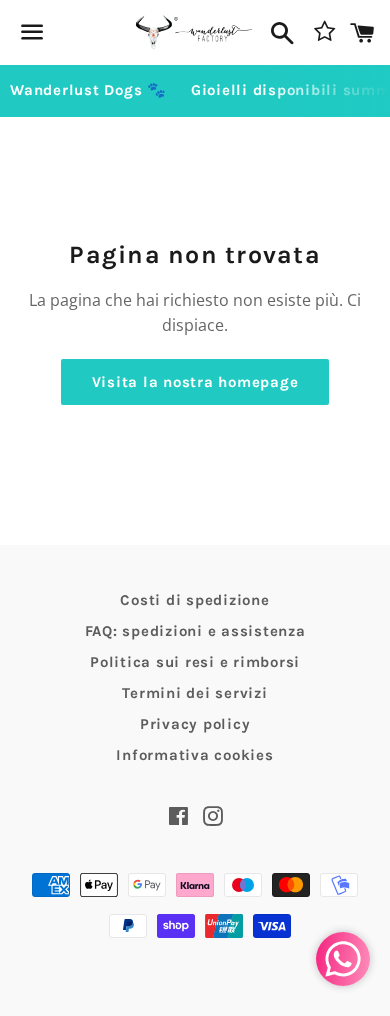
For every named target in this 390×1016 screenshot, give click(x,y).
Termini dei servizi (194, 693)
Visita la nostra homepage (195, 382)
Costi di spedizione (194, 600)
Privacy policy (195, 724)
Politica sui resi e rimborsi (195, 662)
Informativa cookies (194, 755)
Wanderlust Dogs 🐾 (88, 90)
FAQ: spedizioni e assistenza (195, 631)
